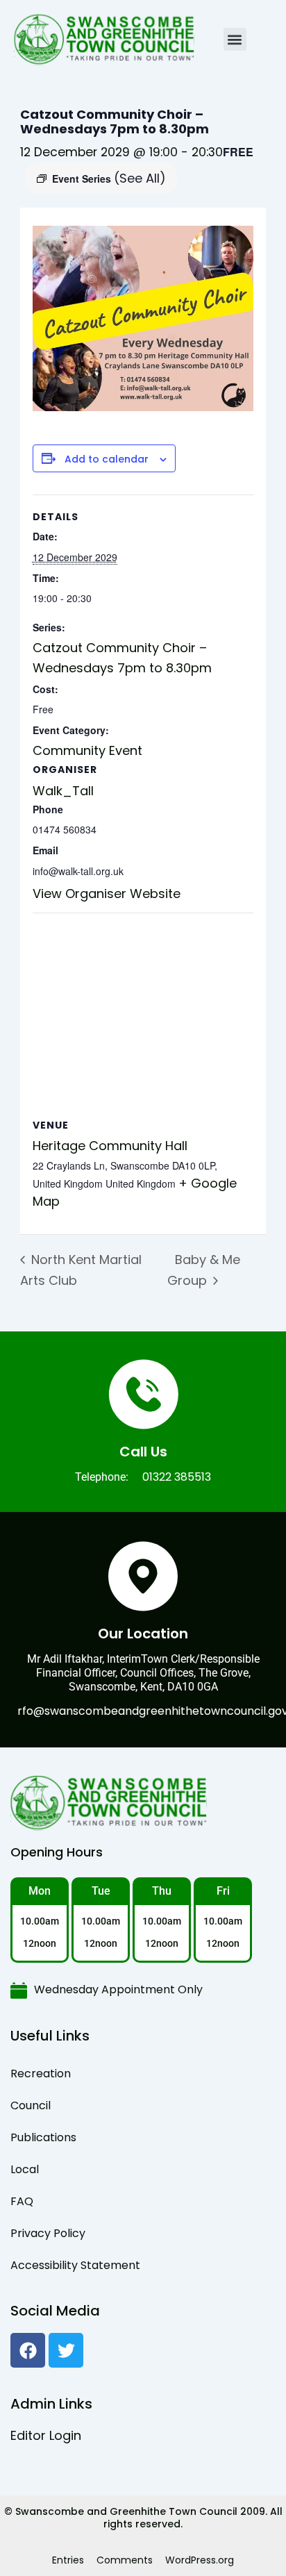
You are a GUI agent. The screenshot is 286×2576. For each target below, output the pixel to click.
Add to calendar (107, 459)
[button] (235, 39)
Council (31, 2105)
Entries (68, 2560)
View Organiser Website (107, 894)
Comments (125, 2560)
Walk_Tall (63, 791)
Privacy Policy (48, 2233)
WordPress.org (200, 2560)
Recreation (41, 2074)
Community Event (87, 750)
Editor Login (46, 2435)
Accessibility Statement (75, 2265)
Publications (43, 2137)
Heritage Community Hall (110, 1146)
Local (25, 2169)
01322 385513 (177, 1477)
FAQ (22, 2201)
